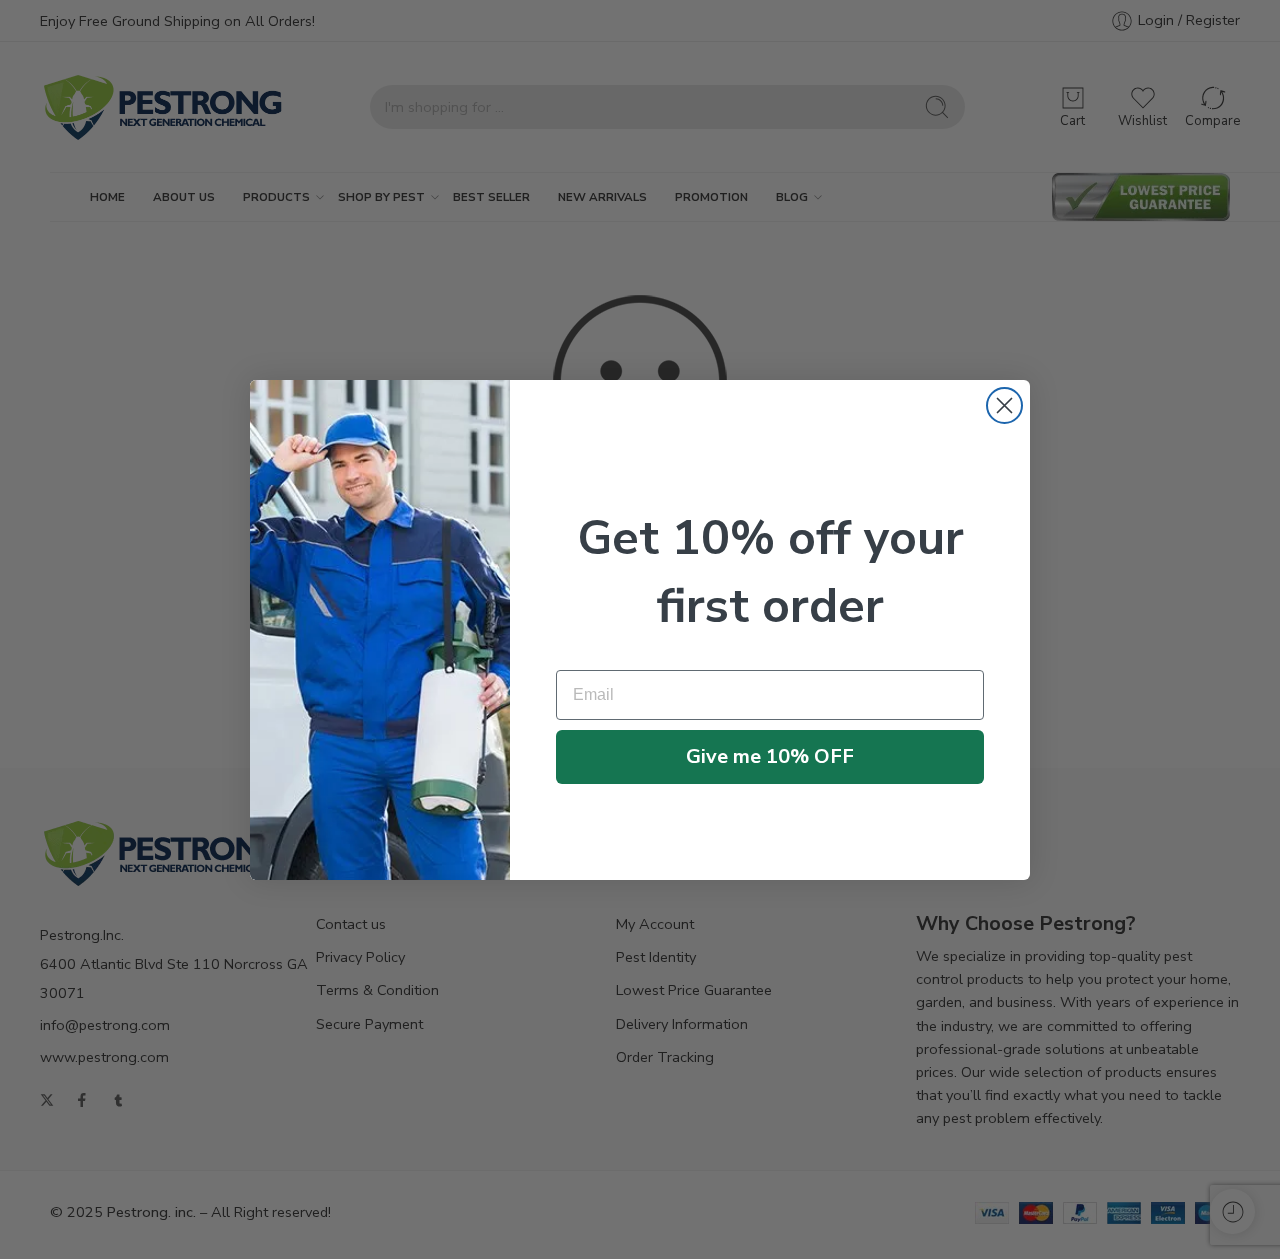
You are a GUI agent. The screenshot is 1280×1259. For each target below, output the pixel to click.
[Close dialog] (1004, 405)
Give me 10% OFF (770, 756)
